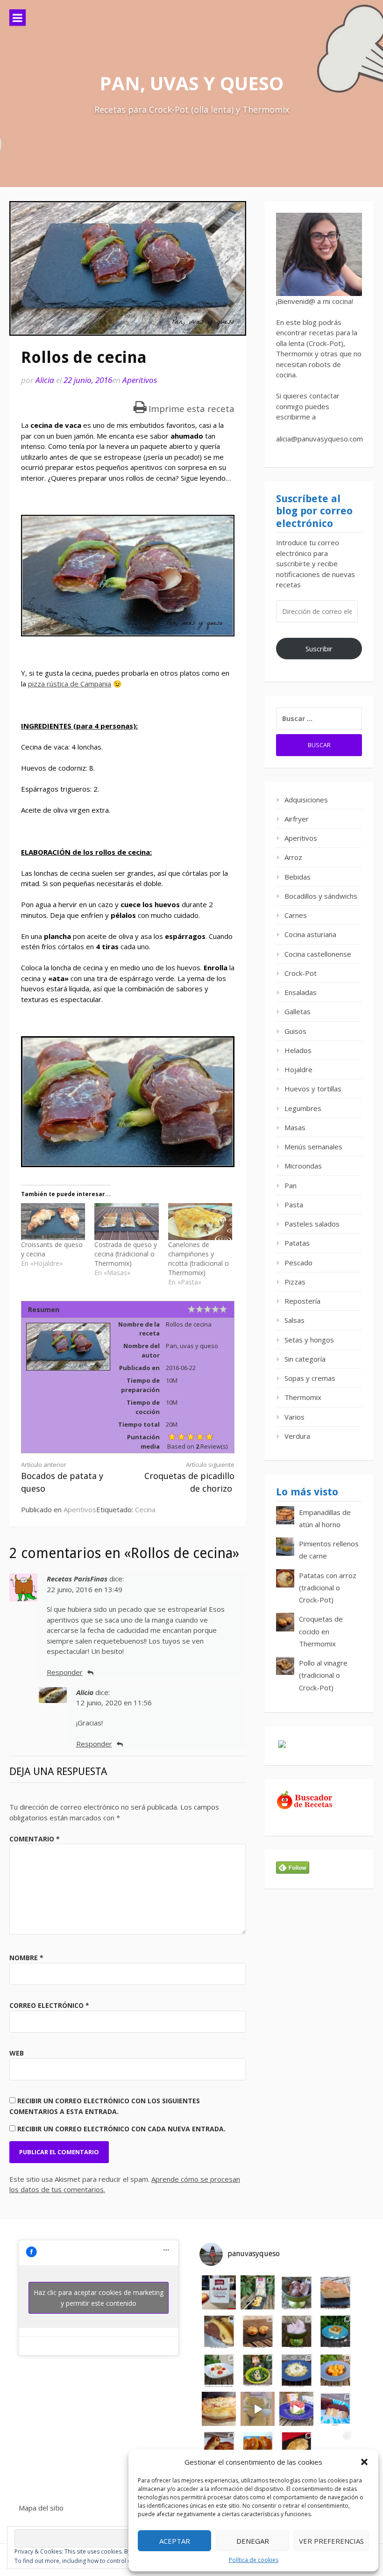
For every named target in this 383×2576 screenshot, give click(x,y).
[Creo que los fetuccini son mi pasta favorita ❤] (296, 2370)
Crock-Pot (301, 973)
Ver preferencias (331, 2541)
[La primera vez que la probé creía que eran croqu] (219, 2448)
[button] (364, 2462)
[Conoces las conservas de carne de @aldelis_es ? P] (296, 2409)
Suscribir (319, 649)
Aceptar (175, 2541)
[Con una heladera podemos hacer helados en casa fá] (296, 2292)
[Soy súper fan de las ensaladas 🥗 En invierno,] (258, 2370)
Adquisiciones (306, 800)
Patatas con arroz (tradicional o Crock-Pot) (328, 1588)
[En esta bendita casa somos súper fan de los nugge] (258, 2409)
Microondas (303, 1166)
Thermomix (303, 1397)
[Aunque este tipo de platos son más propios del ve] (335, 2448)
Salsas (294, 1320)
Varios (294, 1417)
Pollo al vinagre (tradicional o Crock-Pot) (323, 1675)
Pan (291, 1185)
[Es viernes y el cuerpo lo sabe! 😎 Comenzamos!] (219, 2292)
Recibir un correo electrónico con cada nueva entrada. (121, 2129)
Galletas (298, 1011)
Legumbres (303, 1108)
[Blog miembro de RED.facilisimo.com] (282, 1747)
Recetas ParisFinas (77, 1579)
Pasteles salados (312, 1224)
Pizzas (295, 1282)
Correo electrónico (49, 2005)
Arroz (293, 857)
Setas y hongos (309, 1340)
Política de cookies (254, 2560)
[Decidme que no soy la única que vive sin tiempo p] (335, 2370)
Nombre (26, 1958)
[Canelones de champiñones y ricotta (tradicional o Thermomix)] (200, 1222)
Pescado (298, 1263)
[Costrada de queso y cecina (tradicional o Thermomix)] (126, 1222)
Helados (298, 1050)
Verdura (297, 1436)
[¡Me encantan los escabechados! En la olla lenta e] (219, 2370)
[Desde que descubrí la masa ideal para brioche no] (258, 2448)
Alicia (45, 380)
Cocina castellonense (318, 954)
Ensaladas (301, 992)
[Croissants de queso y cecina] (53, 1222)
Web (17, 2053)
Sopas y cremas (310, 1378)
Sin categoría (305, 1359)
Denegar (253, 2541)
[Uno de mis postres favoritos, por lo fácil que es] (335, 2331)
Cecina (145, 1509)
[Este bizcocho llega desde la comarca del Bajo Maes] (335, 2292)
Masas (295, 1127)
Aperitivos (140, 380)
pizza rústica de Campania (70, 684)
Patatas (297, 1243)
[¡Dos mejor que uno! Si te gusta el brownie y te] (219, 2331)
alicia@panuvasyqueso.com (319, 439)
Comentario (35, 1839)
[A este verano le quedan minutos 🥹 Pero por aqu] (258, 2292)
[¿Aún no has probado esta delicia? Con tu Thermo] (296, 2331)
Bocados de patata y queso (62, 1477)
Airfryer (297, 819)
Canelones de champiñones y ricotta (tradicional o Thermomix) (199, 1259)
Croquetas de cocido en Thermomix (321, 1631)
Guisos (295, 1031)
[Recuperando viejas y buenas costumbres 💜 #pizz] (219, 2409)
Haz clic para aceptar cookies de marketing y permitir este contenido (99, 2298)
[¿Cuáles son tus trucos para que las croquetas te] (258, 2331)
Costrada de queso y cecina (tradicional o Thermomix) (126, 1254)
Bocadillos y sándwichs (321, 896)
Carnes (296, 915)
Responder (65, 1672)
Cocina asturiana (310, 934)
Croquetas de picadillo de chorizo (189, 1477)
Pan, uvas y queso (191, 83)
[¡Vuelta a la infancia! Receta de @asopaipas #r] (335, 2409)
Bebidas (298, 877)
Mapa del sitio (41, 2508)
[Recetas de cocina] (305, 1807)
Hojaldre (298, 1069)
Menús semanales (313, 1147)
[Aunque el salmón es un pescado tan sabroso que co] (296, 2448)
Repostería (302, 1301)
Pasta (294, 1205)
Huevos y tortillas (313, 1089)
